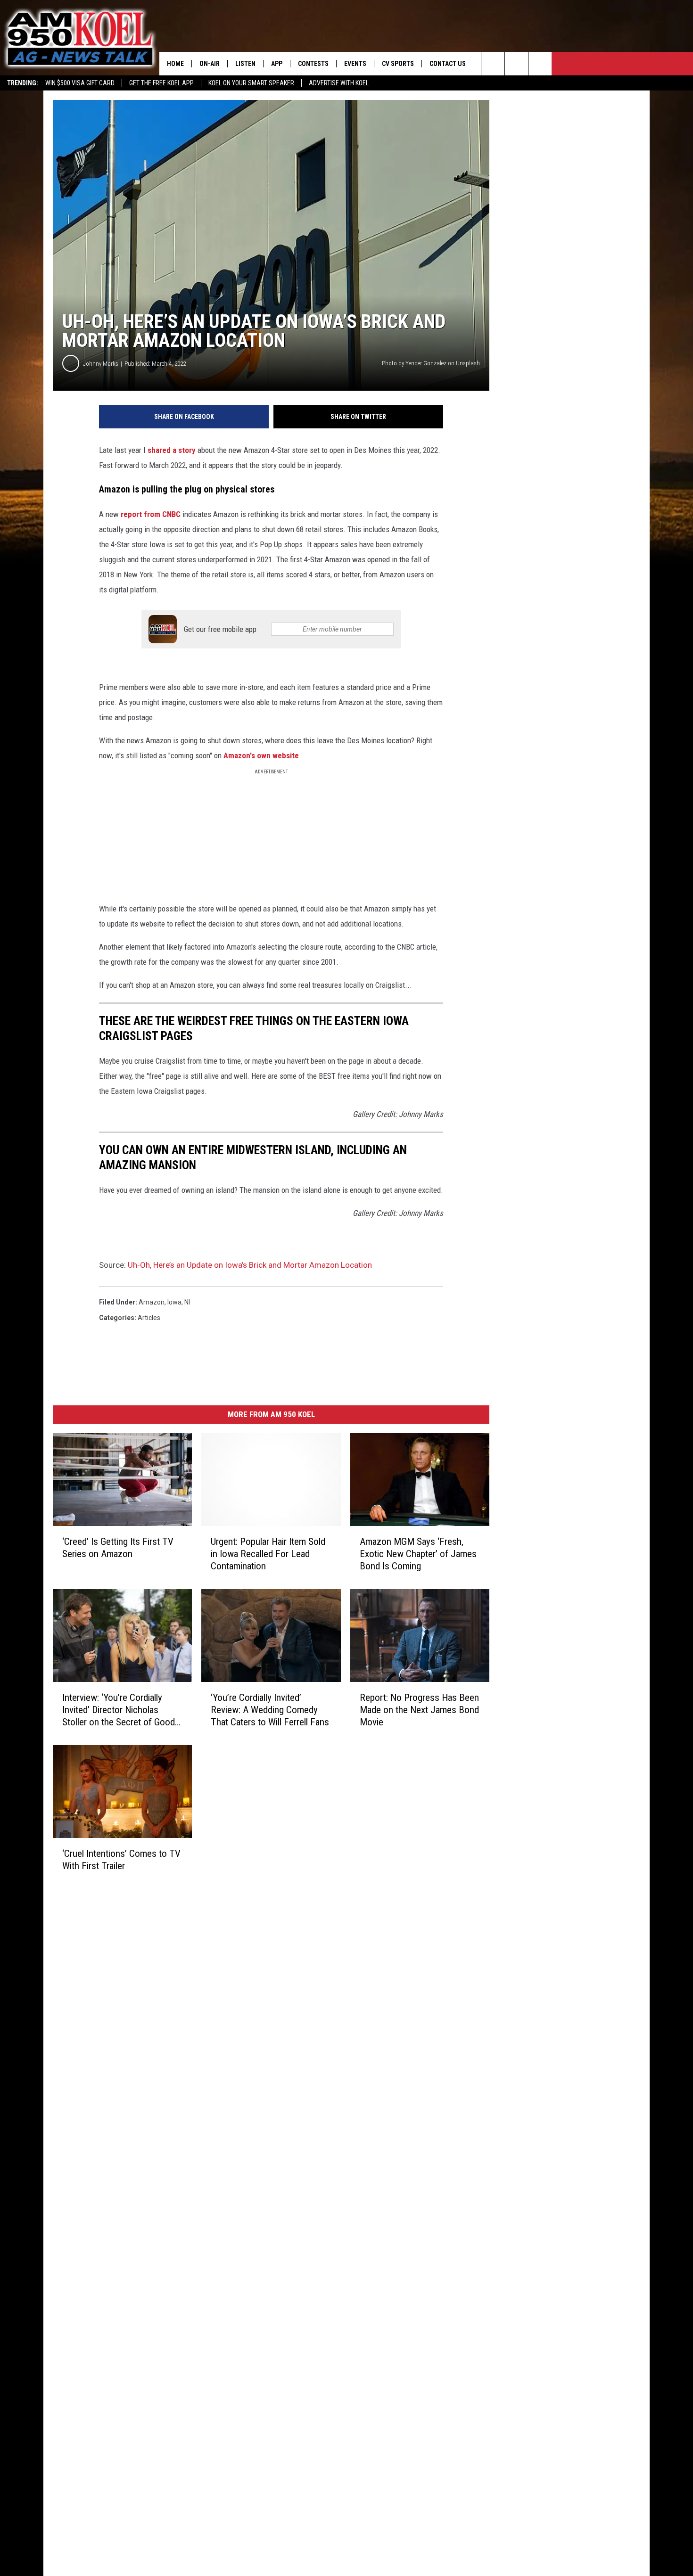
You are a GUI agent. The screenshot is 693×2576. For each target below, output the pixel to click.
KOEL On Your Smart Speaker (251, 83)
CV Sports (398, 64)
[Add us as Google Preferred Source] (516, 64)
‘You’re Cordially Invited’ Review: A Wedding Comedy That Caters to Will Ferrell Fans (270, 1710)
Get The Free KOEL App (161, 83)
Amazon (152, 1302)
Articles (149, 1318)
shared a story (172, 450)
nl (187, 1302)
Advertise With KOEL (339, 83)
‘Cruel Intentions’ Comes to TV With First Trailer (121, 1860)
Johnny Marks (101, 364)
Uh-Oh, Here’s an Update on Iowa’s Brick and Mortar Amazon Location (250, 1265)
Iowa (174, 1302)
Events (355, 64)
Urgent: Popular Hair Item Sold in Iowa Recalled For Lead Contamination (268, 1554)
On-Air (210, 64)
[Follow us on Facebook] (540, 64)
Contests (313, 64)
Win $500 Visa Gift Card (80, 83)
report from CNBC (151, 514)
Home (175, 64)
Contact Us (448, 64)
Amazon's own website (261, 755)
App (277, 64)
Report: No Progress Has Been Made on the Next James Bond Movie (419, 1710)
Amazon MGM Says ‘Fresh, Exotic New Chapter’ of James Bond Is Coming (418, 1554)
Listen (245, 64)
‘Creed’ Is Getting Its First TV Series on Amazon (118, 1548)
